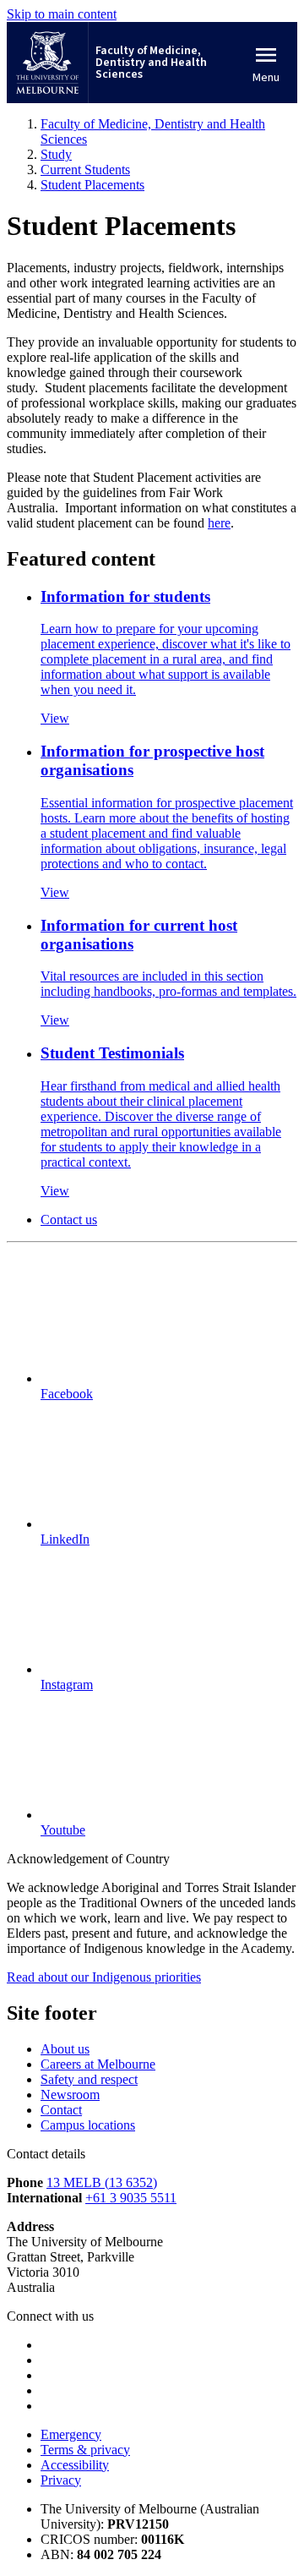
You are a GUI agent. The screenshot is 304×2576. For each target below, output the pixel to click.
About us (65, 2049)
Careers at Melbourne (98, 2064)
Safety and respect (89, 2079)
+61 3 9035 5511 (131, 2198)
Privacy (61, 2480)
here (219, 523)
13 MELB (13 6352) (102, 2182)
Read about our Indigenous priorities (104, 1977)
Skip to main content (62, 14)
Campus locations (88, 2125)
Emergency (71, 2434)
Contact (61, 2110)
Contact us (69, 1220)
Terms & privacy (85, 2450)
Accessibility (75, 2465)
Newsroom (70, 2095)
